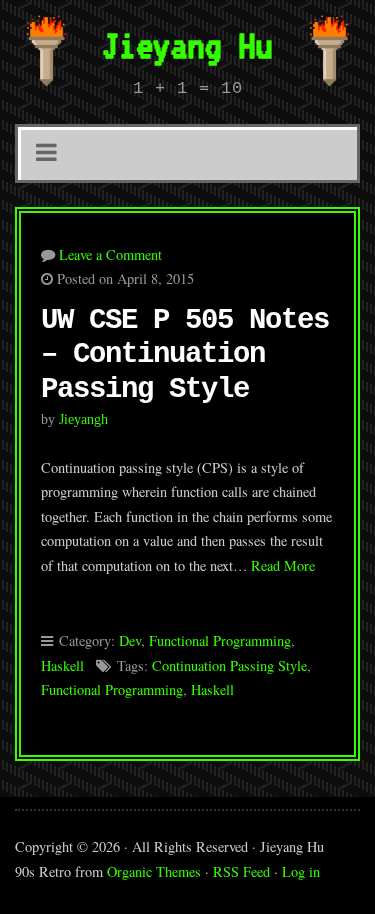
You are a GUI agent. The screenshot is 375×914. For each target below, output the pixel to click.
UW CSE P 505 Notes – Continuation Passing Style (185, 355)
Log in (301, 871)
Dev (130, 640)
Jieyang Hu (187, 45)
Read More (283, 565)
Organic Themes (154, 871)
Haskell (62, 665)
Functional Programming (220, 640)
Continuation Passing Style (229, 665)
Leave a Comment (110, 254)
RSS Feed (241, 871)
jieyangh (83, 419)
